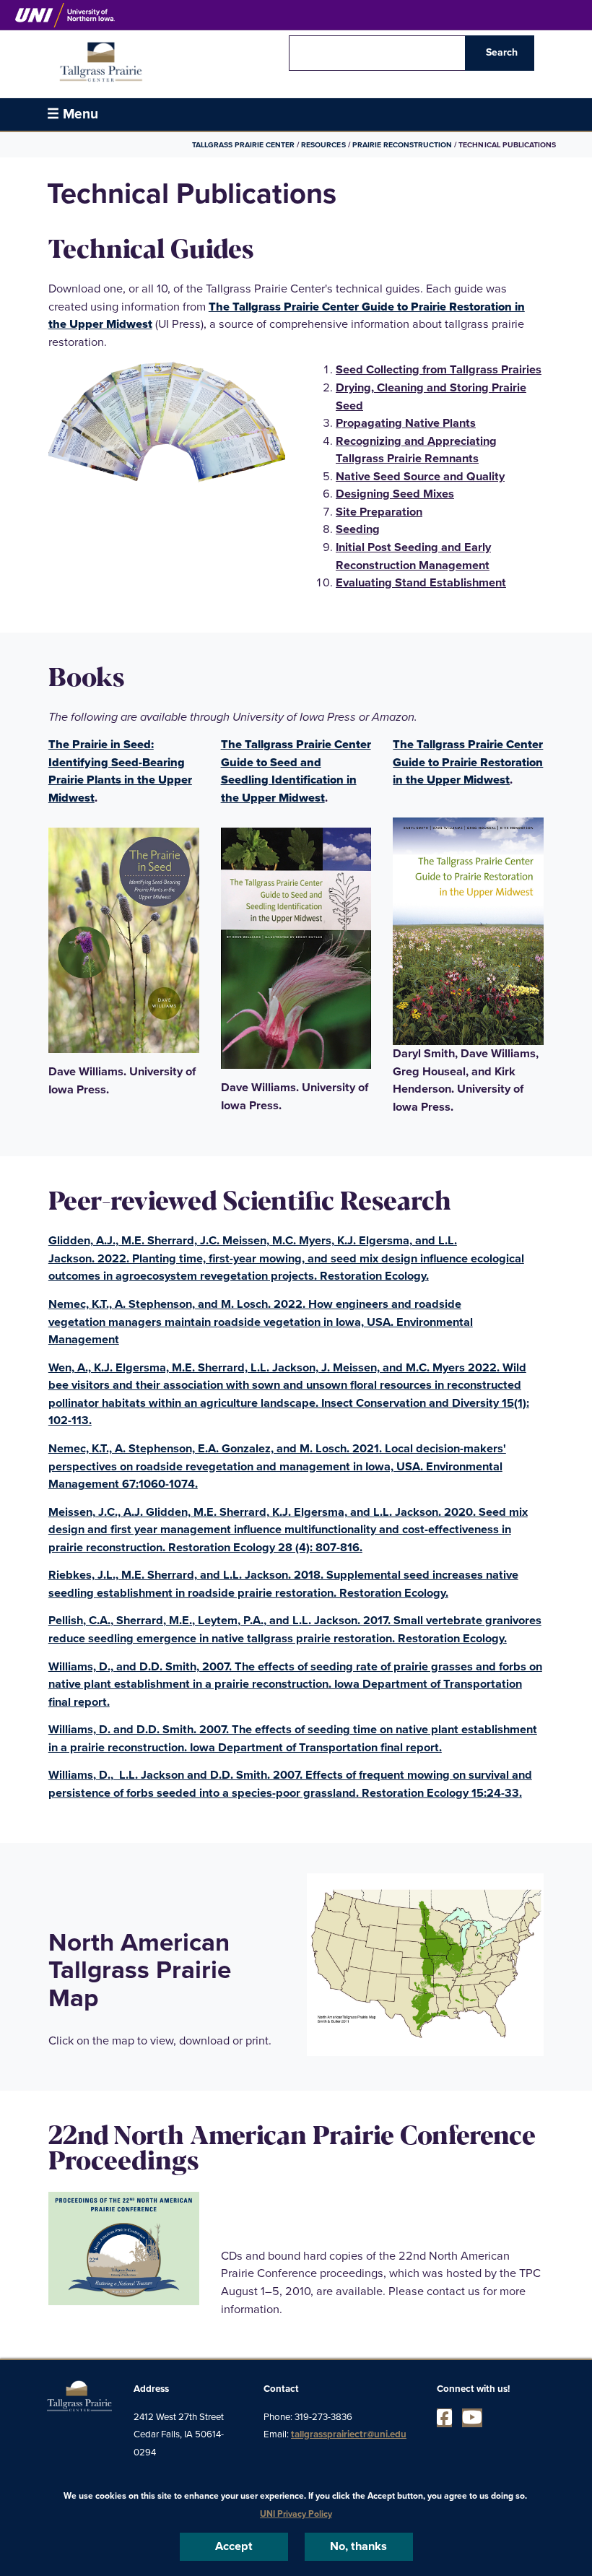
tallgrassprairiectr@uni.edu (349, 2434)
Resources (323, 145)
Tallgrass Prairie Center (244, 145)
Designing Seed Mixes (395, 494)
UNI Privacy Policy (296, 2514)
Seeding (358, 529)
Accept (234, 2546)
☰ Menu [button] (73, 114)
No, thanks (358, 2546)
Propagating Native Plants (406, 423)
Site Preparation (379, 512)
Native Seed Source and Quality (420, 477)
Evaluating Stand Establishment (421, 583)
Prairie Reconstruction (402, 145)
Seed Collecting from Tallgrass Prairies (439, 370)
